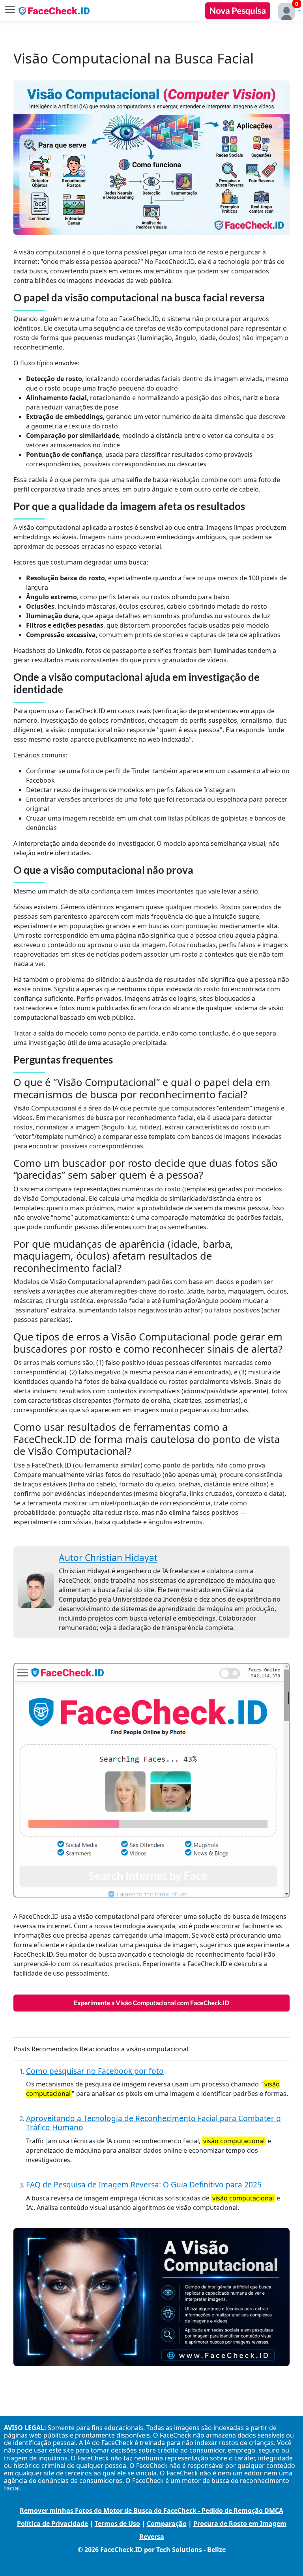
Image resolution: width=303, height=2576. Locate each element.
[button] (288, 10)
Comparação (167, 2524)
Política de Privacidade (52, 2524)
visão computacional (234, 2141)
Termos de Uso (117, 2524)
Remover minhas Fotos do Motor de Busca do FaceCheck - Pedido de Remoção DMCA (151, 2511)
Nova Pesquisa (238, 10)
